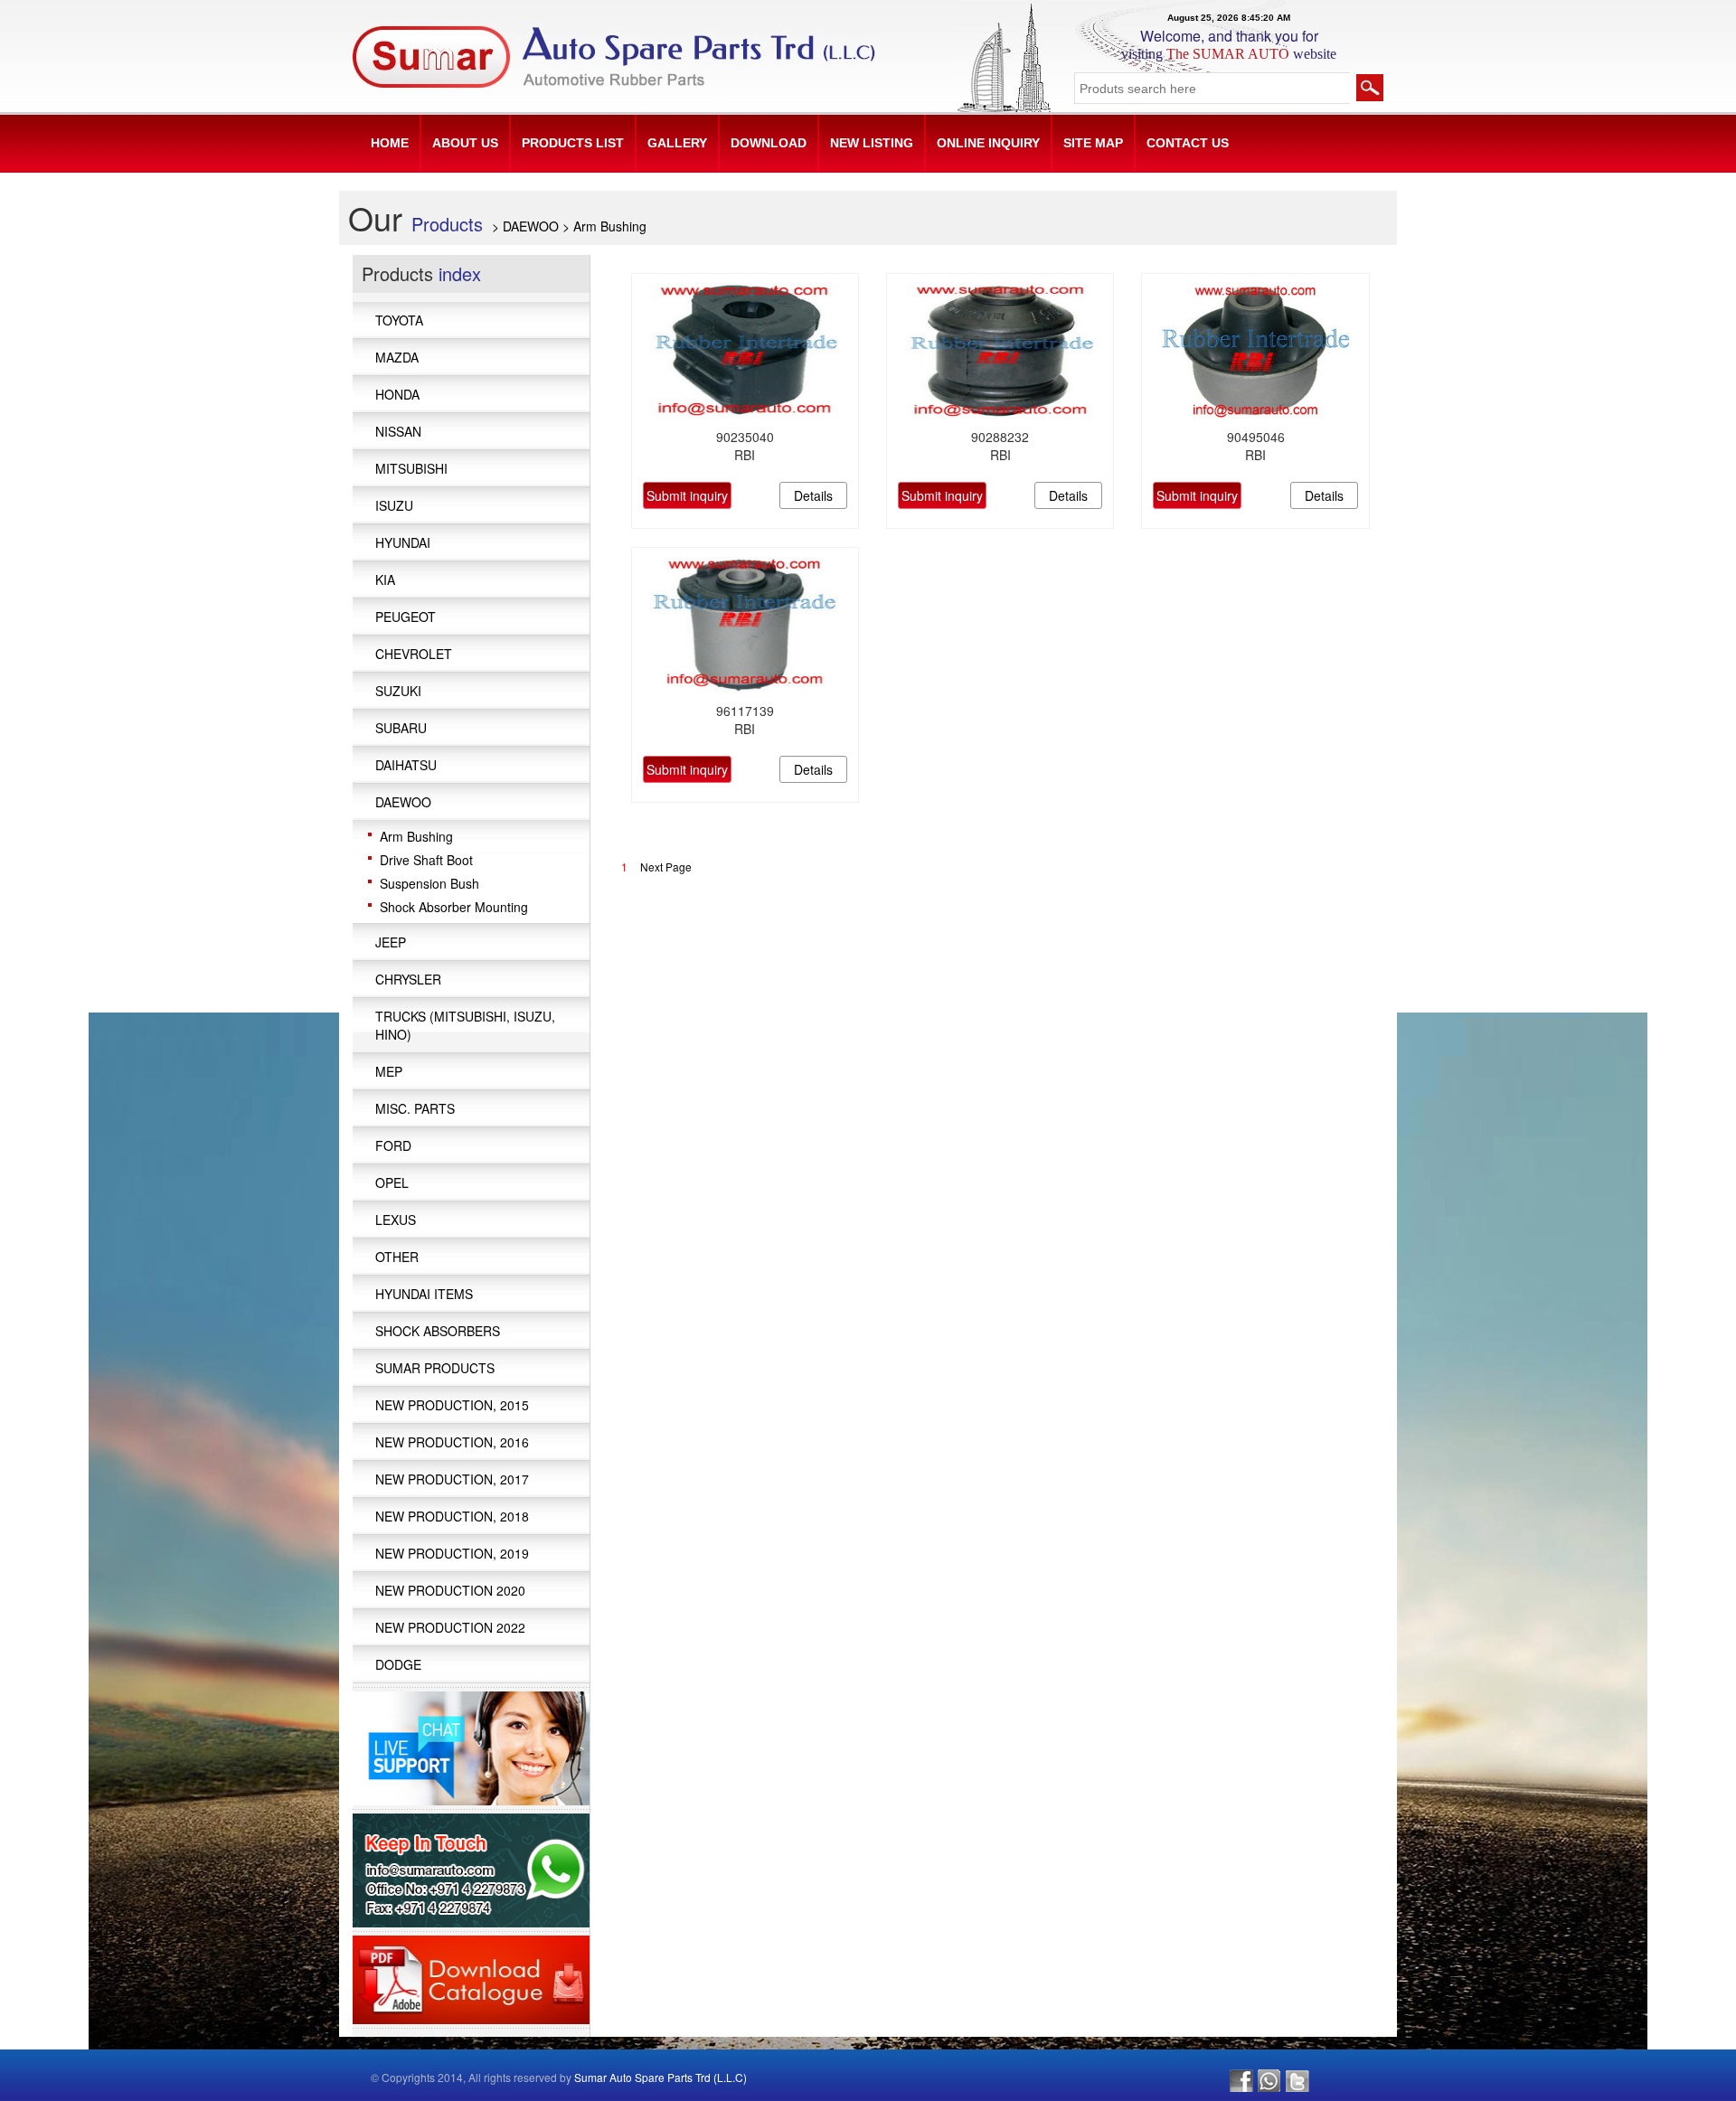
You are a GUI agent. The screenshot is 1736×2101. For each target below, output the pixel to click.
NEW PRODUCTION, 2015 (452, 1405)
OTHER (397, 1257)
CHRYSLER (408, 979)
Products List (573, 143)
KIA (385, 579)
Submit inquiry (687, 495)
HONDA (397, 394)
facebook (1241, 2081)
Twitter (1297, 2081)
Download (769, 143)
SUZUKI (398, 691)
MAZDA (397, 357)
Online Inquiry (988, 143)
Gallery (677, 143)
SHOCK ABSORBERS (438, 1331)
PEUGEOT (406, 617)
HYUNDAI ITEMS (424, 1294)
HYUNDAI (403, 542)
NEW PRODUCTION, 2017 (452, 1479)
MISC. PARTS (415, 1108)
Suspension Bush (429, 883)
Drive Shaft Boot (426, 860)
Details (813, 495)
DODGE (398, 1664)
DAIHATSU (406, 765)
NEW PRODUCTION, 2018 (452, 1516)
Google (1269, 2081)
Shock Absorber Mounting (454, 907)
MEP (389, 1071)
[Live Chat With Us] (471, 1746)
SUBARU (401, 728)
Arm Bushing (416, 836)
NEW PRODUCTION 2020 (450, 1590)
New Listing (872, 143)
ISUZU (394, 505)
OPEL (392, 1182)
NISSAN (398, 431)
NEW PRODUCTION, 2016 (452, 1442)
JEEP (391, 942)
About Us (465, 143)
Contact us (1188, 143)
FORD (393, 1145)
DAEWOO (403, 802)
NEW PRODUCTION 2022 (450, 1627)
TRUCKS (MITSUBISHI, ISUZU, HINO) (465, 1025)
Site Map (1093, 143)
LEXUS (396, 1220)
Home (390, 143)
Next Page (666, 867)
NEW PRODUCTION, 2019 (452, 1553)
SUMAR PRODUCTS (435, 1368)
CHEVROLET (414, 654)
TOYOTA (399, 320)
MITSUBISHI (411, 468)
